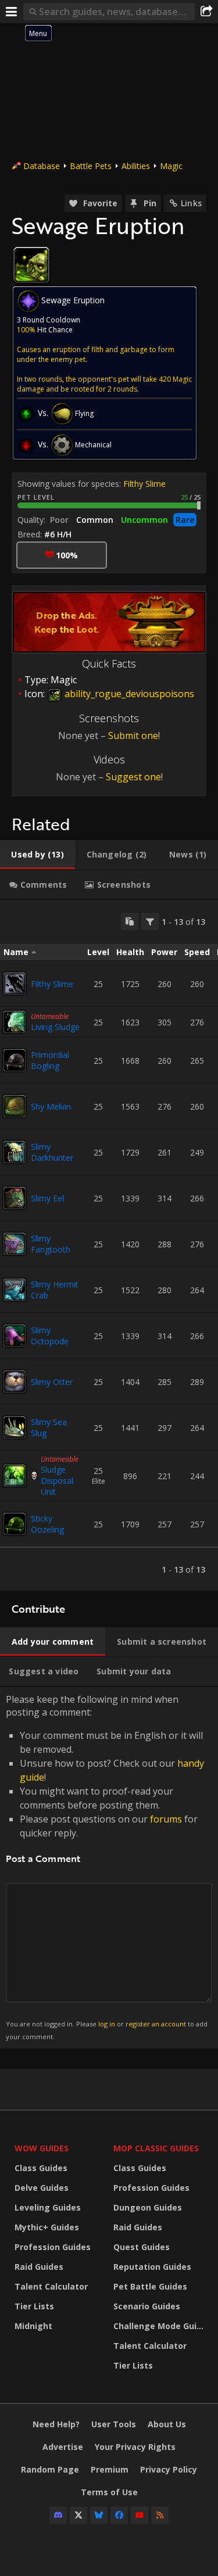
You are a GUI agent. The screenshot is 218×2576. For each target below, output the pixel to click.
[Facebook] (119, 2515)
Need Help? (56, 2424)
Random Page (50, 2469)
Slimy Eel (47, 1198)
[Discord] (58, 2515)
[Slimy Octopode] (15, 1336)
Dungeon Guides (148, 2207)
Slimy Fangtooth (51, 1244)
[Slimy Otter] (15, 1382)
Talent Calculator (51, 2286)
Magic (171, 166)
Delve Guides (42, 2188)
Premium (110, 2469)
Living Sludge (55, 1027)
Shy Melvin (51, 1106)
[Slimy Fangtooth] (15, 1244)
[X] (78, 2515)
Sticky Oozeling (47, 1524)
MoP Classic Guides (156, 2148)
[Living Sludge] (15, 1022)
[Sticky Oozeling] (15, 1524)
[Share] (206, 12)
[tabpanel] (109, 1245)
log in (107, 2024)
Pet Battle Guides (150, 2286)
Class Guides (41, 2168)
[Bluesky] (99, 2515)
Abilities (136, 166)
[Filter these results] (150, 921)
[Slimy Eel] (15, 1198)
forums (166, 1819)
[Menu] (12, 12)
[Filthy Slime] (15, 984)
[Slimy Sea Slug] (15, 1427)
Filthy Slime (144, 484)
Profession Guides (53, 2247)
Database (42, 166)
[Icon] (31, 265)
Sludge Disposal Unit (57, 1481)
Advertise (63, 2447)
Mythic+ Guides (47, 2227)
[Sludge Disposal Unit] (15, 1476)
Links (191, 203)
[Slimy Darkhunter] (15, 1152)
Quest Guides (142, 2247)
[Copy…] (130, 921)
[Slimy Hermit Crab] (15, 1290)
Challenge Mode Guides (160, 2326)
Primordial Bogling (50, 1060)
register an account (156, 2024)
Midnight (33, 2326)
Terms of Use (109, 2492)
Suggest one (133, 777)
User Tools (114, 2424)
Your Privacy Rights (135, 2447)
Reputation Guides (152, 2267)
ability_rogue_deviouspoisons (128, 694)
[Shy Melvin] (15, 1106)
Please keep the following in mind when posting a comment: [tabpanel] (107, 1867)
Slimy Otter (52, 1382)
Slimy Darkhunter (52, 1152)
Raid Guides (39, 2267)
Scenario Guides (147, 2306)
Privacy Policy (169, 2469)
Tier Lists (34, 2306)
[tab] (37, 855)
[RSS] (160, 2515)
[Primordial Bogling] (15, 1060)
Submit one (133, 736)
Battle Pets (91, 166)
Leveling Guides (48, 2207)
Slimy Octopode (50, 1336)
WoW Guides (42, 2148)
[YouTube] (140, 2515)
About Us (167, 2424)
